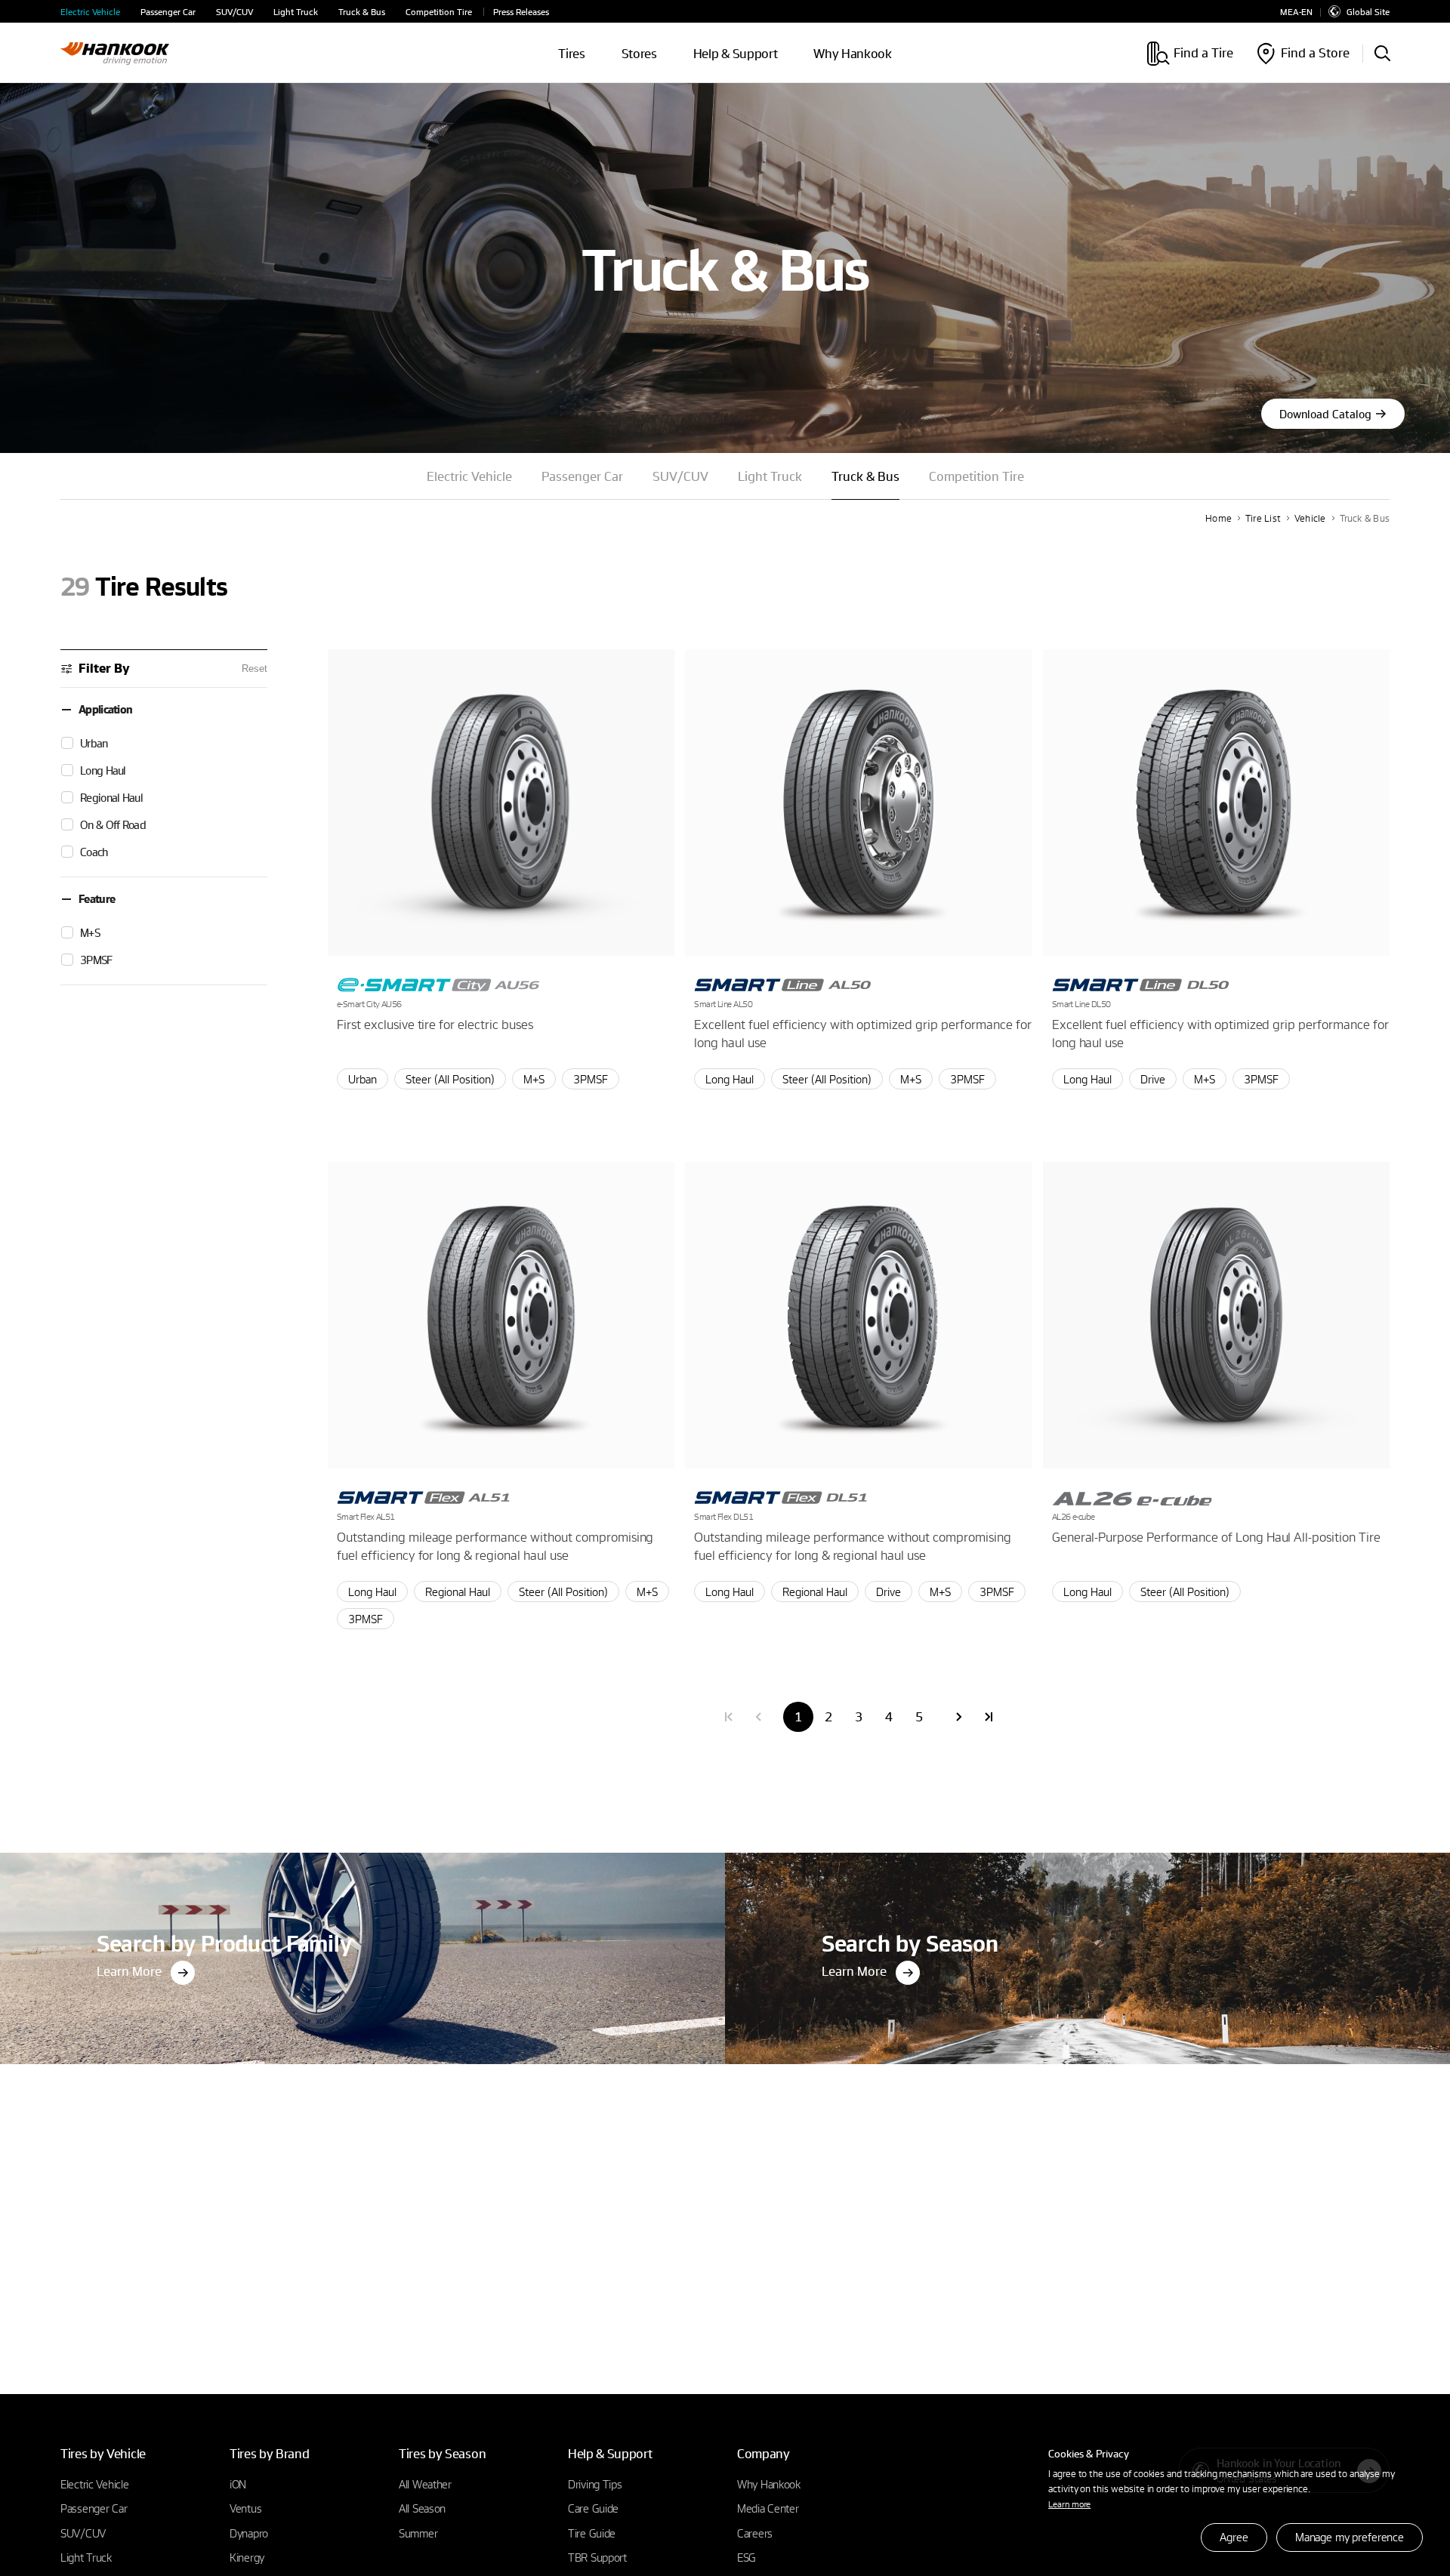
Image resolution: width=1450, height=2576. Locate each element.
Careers (755, 2533)
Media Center (768, 2508)
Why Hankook (852, 53)
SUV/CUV (234, 12)
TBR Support (597, 2557)
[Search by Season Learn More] (1087, 1857)
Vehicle (1310, 518)
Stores (639, 53)
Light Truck (296, 12)
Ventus (245, 2508)
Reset (255, 669)
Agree (1234, 2537)
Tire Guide (592, 2533)
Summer (418, 2533)
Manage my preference (1350, 2537)
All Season (422, 2508)
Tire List (1263, 518)
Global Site (1368, 11)
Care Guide (593, 2508)
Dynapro (249, 2533)
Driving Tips (595, 2484)
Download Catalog (1325, 414)
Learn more (1069, 2504)
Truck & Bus (362, 12)
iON (238, 2484)
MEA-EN (1296, 12)
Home (1219, 518)
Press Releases (521, 12)
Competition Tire (439, 12)
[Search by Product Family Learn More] (362, 1857)
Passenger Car (168, 12)
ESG (747, 2557)
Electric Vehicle (90, 12)
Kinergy (247, 2557)
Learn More (129, 1971)
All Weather (425, 2484)
